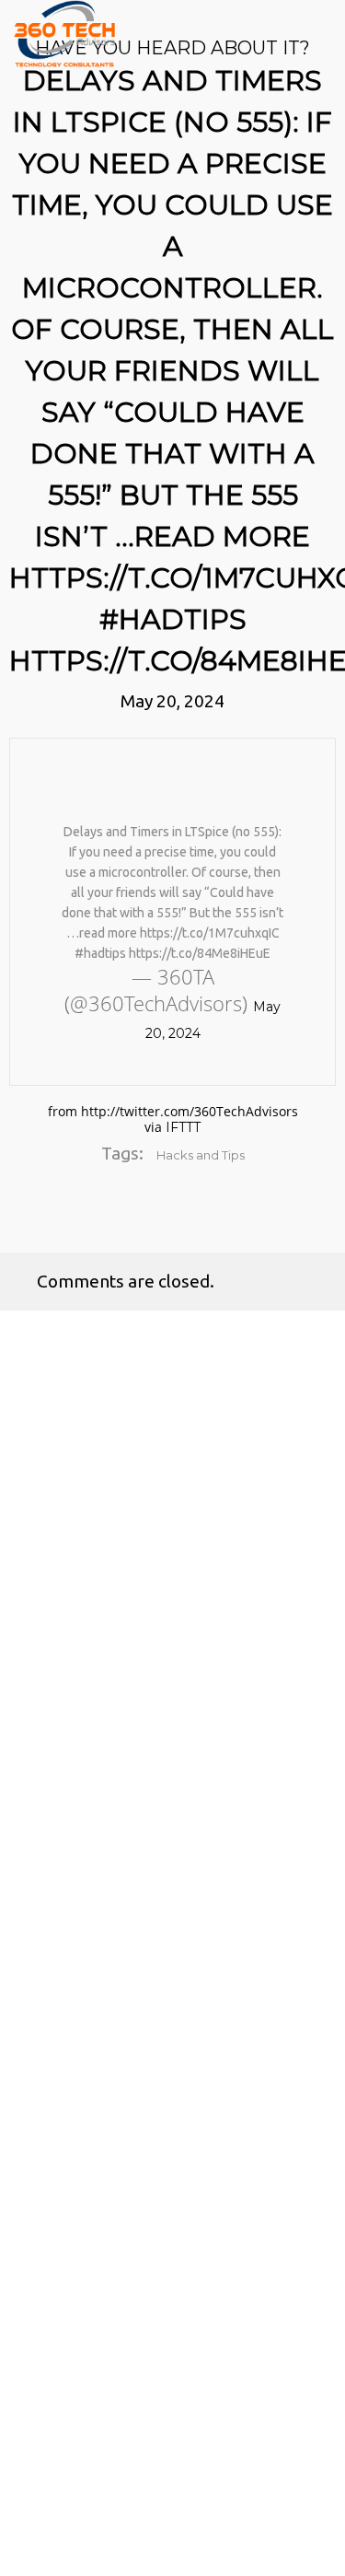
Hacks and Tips (201, 1155)
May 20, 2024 (172, 701)
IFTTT (183, 1127)
